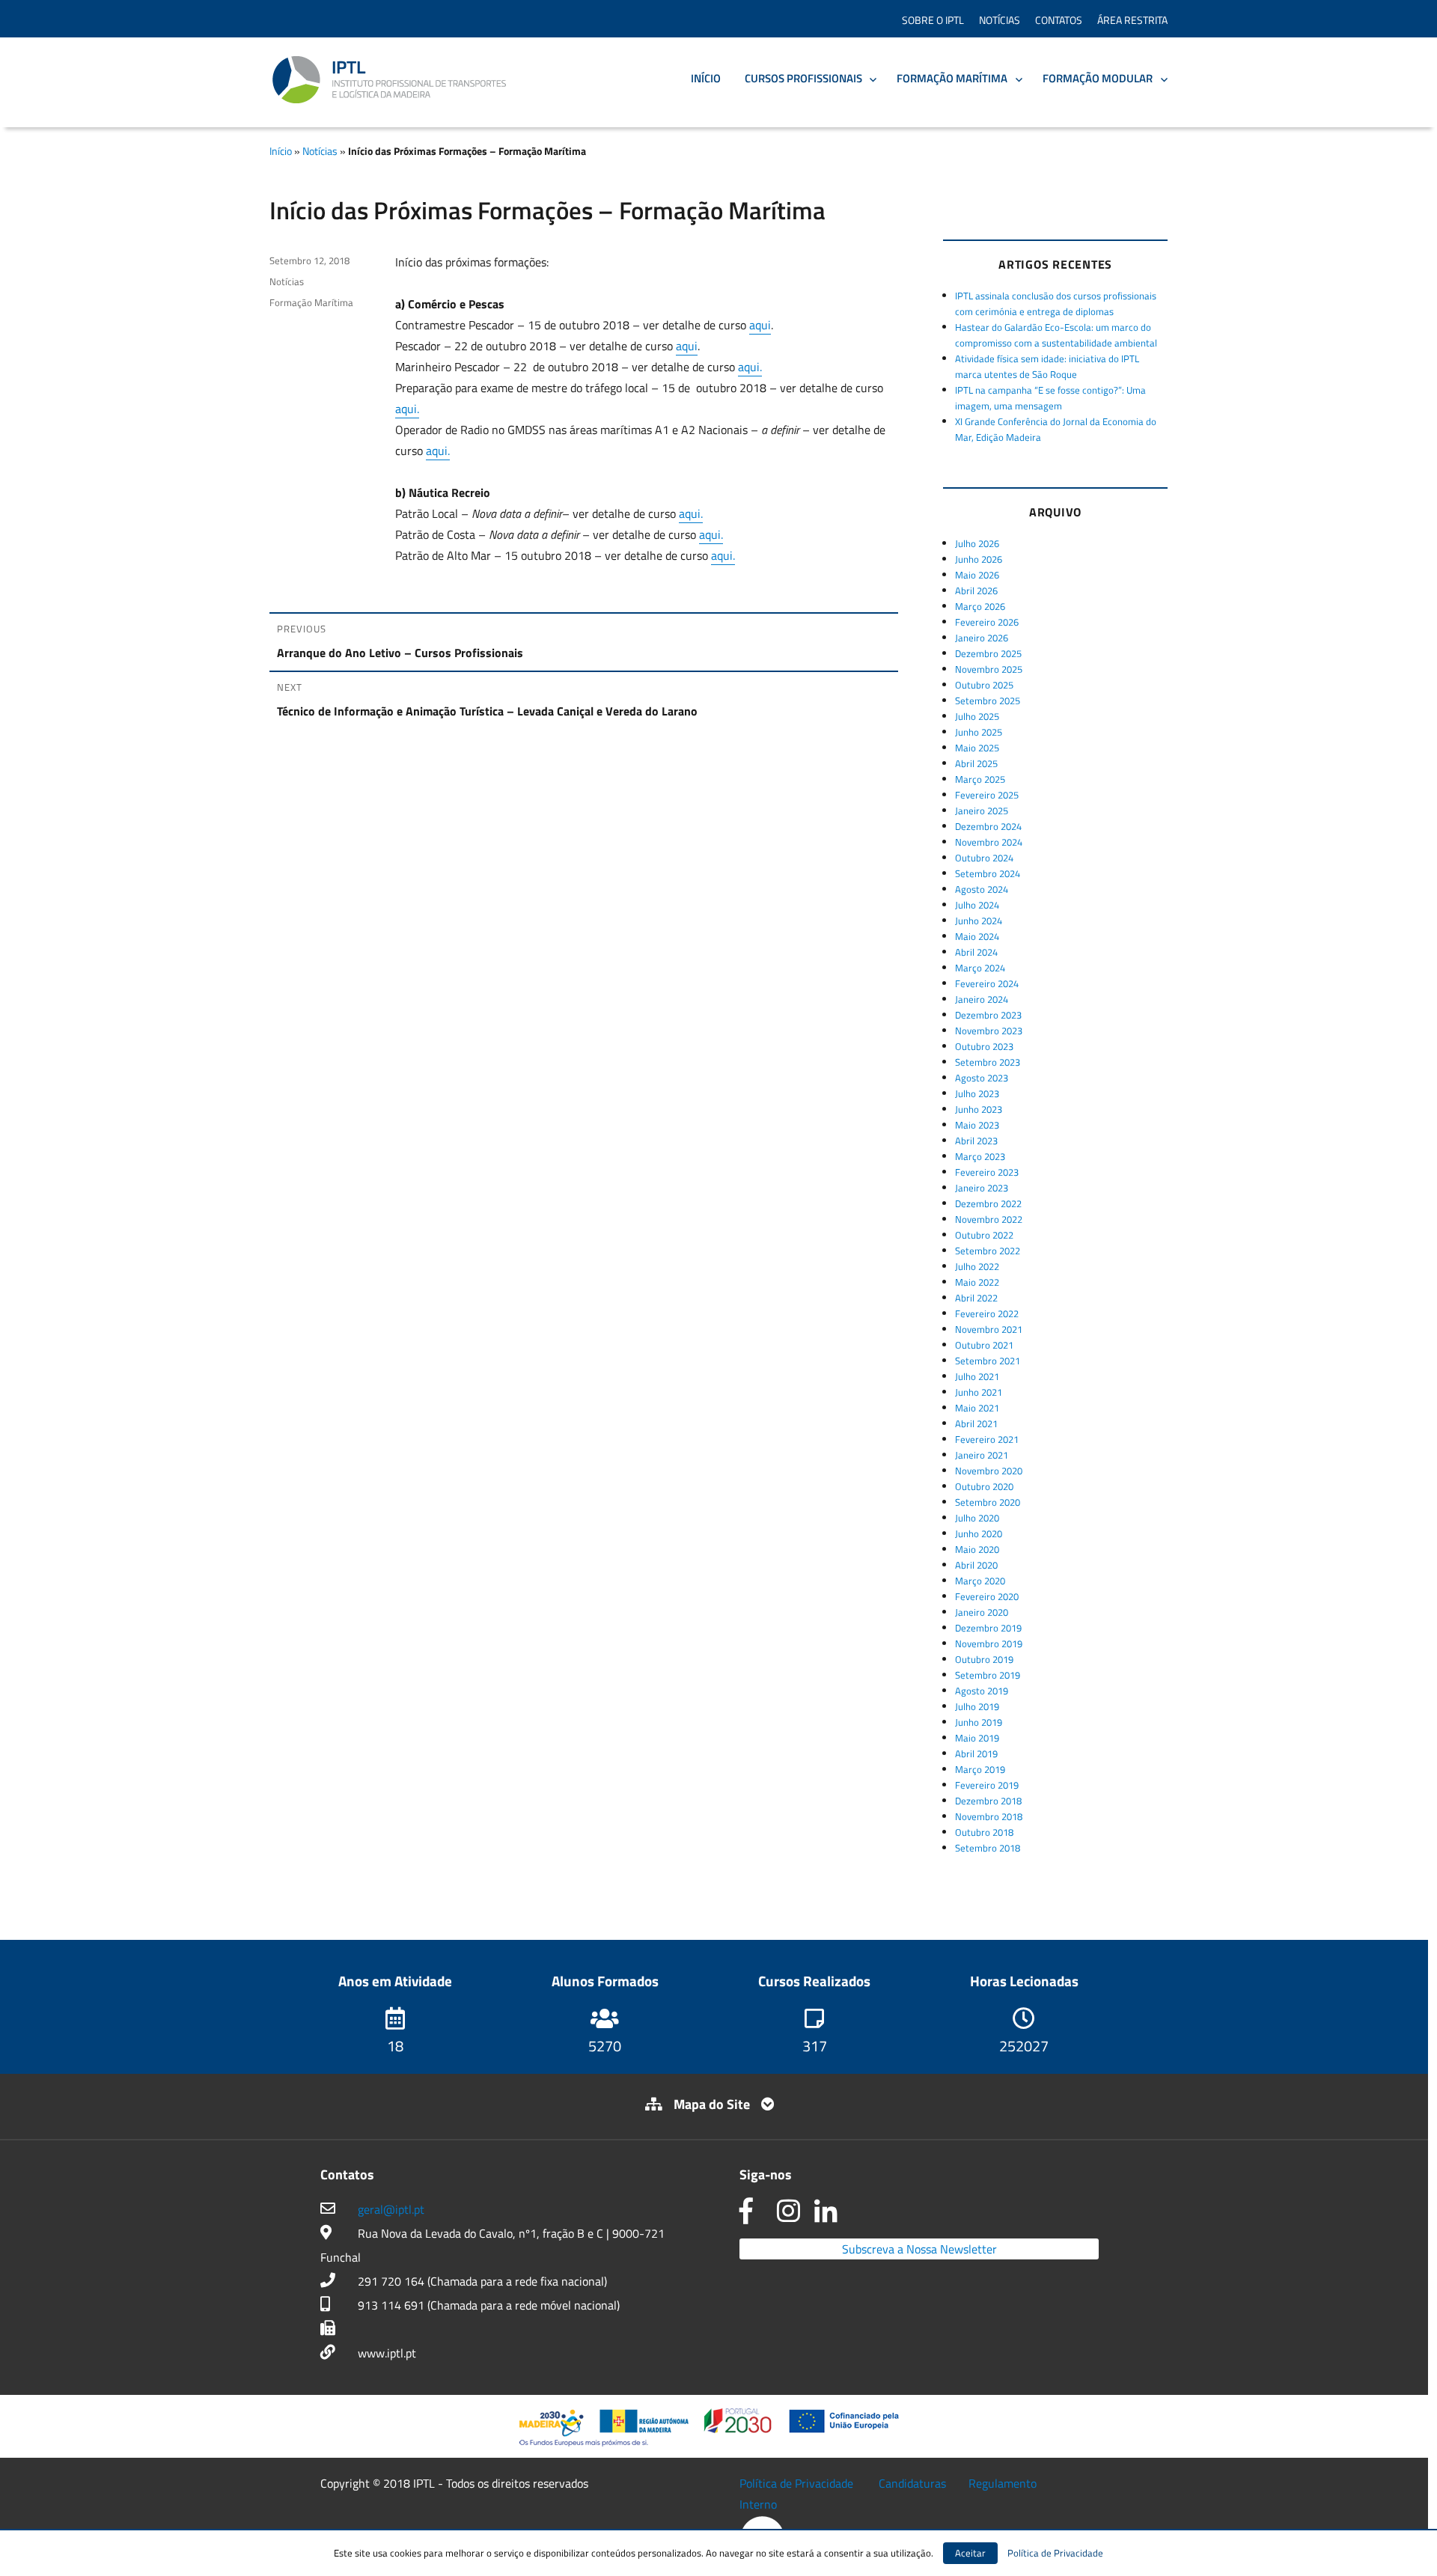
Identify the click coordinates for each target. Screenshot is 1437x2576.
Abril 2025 (976, 763)
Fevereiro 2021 (987, 1439)
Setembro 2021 (988, 1361)
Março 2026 (980, 606)
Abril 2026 (976, 590)
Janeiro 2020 (982, 1612)
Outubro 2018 (984, 1832)
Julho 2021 (977, 1376)
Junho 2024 (979, 921)
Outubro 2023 (984, 1046)
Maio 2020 (977, 1549)
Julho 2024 (977, 905)
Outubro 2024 (984, 858)
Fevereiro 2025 (987, 795)
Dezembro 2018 (988, 1801)
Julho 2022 (977, 1266)
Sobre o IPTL (933, 20)
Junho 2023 (979, 1109)
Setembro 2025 (988, 701)
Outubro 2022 (984, 1235)
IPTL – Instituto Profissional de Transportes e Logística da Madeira (389, 80)
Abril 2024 (976, 952)
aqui (760, 325)
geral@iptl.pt (391, 2209)
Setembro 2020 (988, 1502)
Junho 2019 (979, 1722)
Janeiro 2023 (982, 1188)
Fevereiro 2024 (987, 983)
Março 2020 (980, 1581)
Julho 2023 (977, 1093)
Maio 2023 (977, 1125)
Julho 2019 (977, 1706)
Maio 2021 (977, 1408)
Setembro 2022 (988, 1251)
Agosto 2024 (982, 889)
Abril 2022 (976, 1298)
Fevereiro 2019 (987, 1785)
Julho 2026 (977, 543)
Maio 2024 (977, 936)
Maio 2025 (977, 748)
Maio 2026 (977, 575)
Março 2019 (980, 1769)
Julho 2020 (977, 1518)
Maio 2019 (977, 1738)
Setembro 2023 (988, 1062)
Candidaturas (912, 2483)
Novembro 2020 (989, 1471)
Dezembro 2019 (988, 1628)
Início (706, 78)
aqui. (750, 367)
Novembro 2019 (989, 1643)
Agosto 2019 (982, 1691)
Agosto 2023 (982, 1078)
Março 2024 (980, 968)
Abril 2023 (976, 1141)
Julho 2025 (977, 716)
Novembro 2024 (989, 842)
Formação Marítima (952, 78)
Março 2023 (980, 1156)
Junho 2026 (979, 559)
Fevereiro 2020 (987, 1596)
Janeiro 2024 (982, 999)
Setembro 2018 (988, 1848)
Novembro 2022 (989, 1219)
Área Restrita (1132, 20)
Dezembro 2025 (988, 653)
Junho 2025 (979, 732)
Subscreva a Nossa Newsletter (919, 2249)
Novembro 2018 (989, 1816)
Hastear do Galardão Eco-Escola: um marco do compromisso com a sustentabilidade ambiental (1056, 335)
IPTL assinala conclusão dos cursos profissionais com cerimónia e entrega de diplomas (1056, 303)
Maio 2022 (977, 1282)
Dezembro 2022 (988, 1203)
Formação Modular (1098, 78)
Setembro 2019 (988, 1675)
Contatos (1059, 20)
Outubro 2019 (984, 1659)
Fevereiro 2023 (987, 1172)
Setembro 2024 (988, 873)
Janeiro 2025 (982, 811)
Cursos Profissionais (803, 78)
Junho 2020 (979, 1533)
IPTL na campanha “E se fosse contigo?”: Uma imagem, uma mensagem (1050, 398)
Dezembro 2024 (988, 826)
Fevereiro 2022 (987, 1313)
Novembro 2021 (989, 1329)
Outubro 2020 (984, 1486)
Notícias (1000, 20)
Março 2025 (980, 779)
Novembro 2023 (989, 1031)
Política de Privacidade (796, 2483)
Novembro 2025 (989, 669)
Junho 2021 (979, 1392)
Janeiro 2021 (982, 1455)
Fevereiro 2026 (987, 622)
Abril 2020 (976, 1565)
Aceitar (970, 2553)
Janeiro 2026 (982, 638)
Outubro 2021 (984, 1345)
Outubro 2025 (984, 685)
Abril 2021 (976, 1423)
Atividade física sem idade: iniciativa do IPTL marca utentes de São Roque (1047, 366)
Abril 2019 (976, 1754)
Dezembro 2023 (988, 1015)
